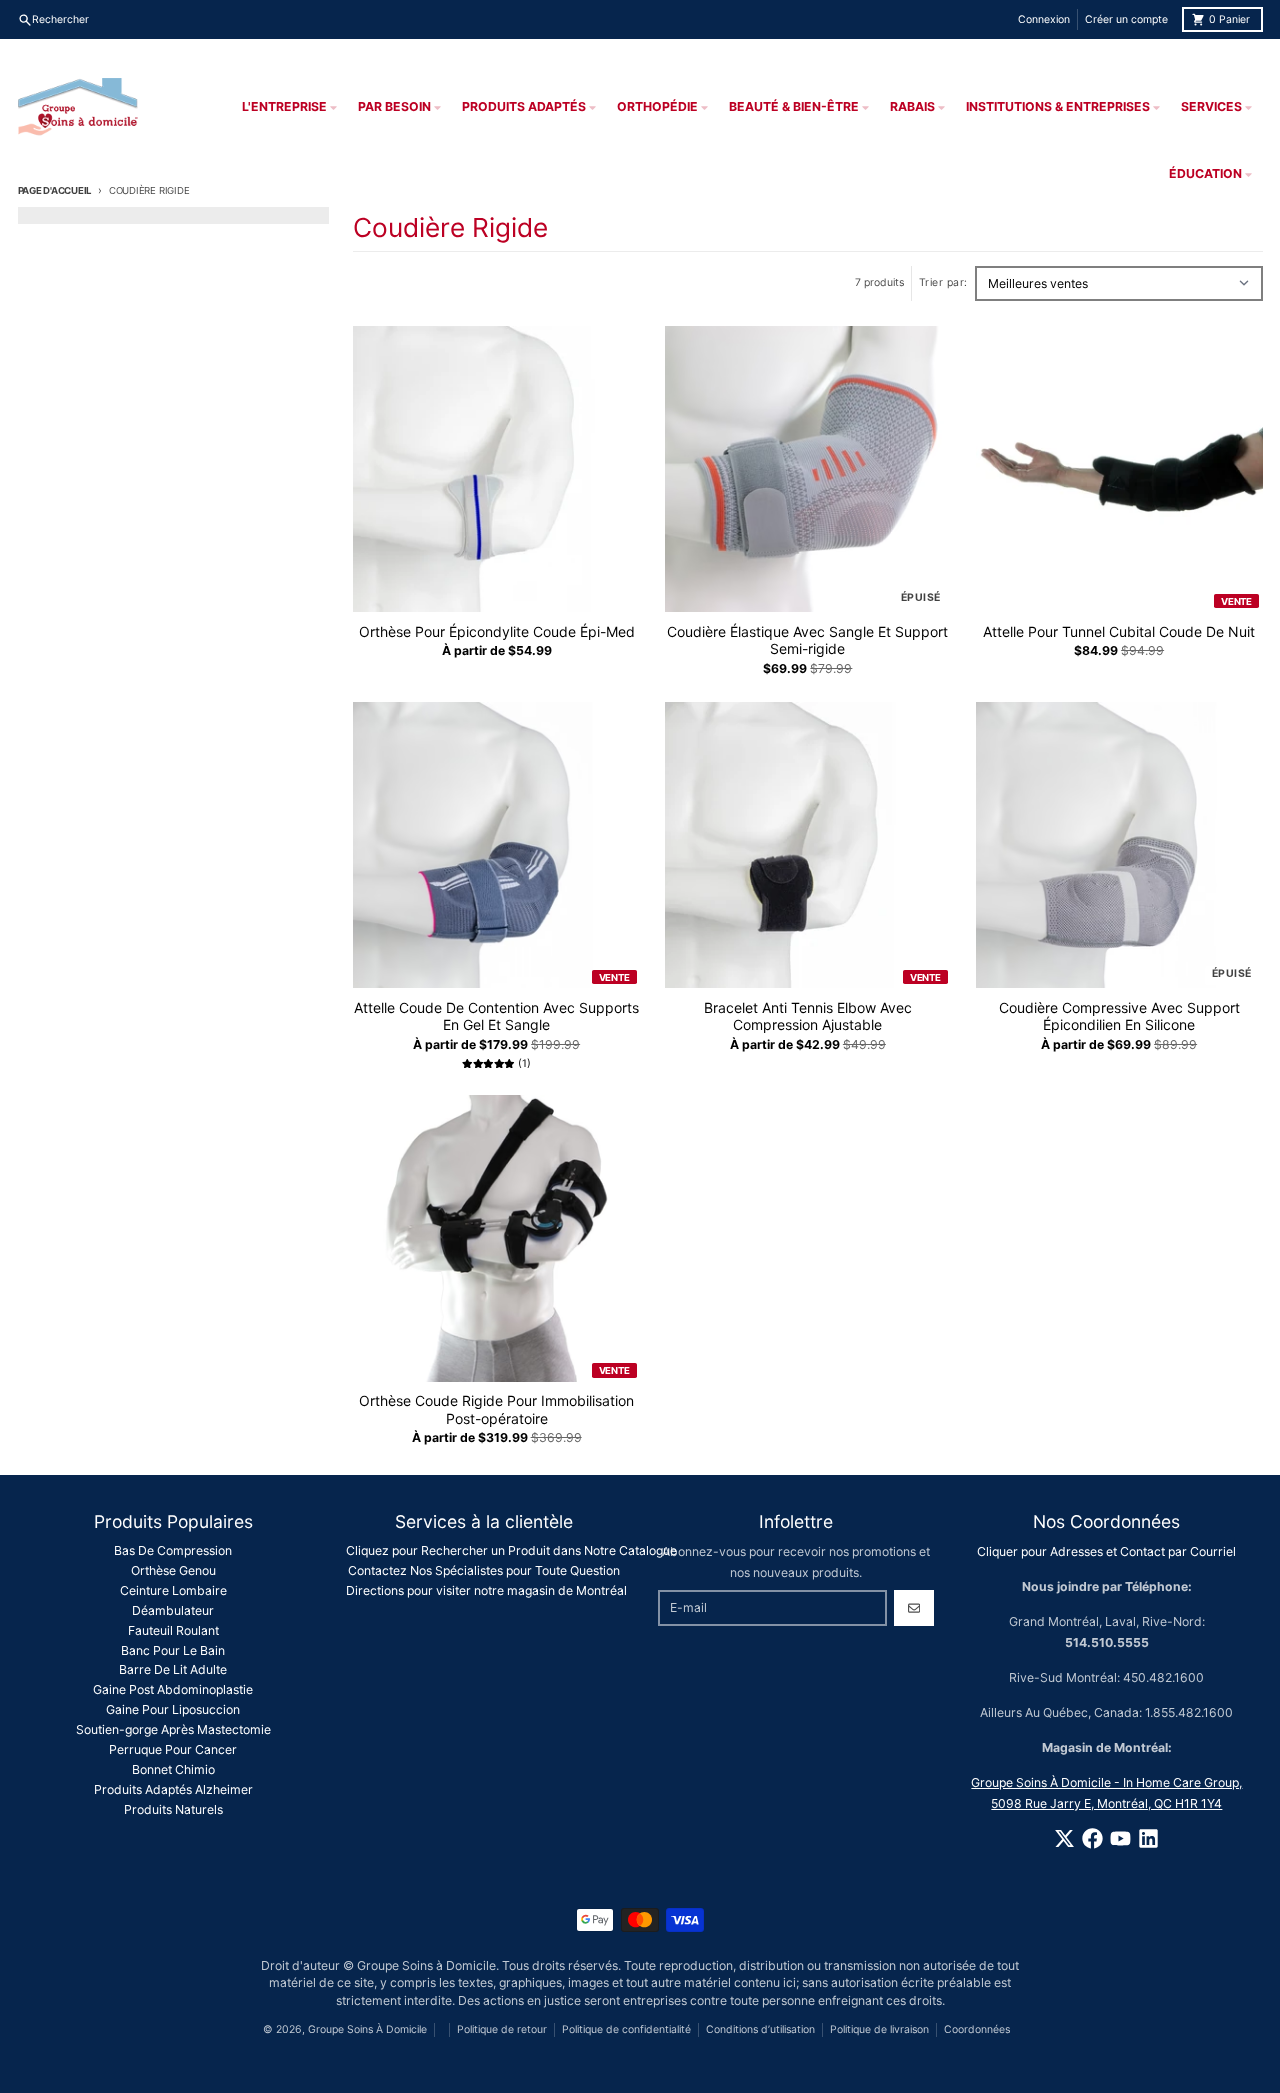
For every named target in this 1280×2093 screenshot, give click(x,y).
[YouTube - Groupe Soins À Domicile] (1120, 1838)
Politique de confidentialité (626, 2029)
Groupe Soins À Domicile (367, 2029)
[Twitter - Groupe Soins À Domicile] (1064, 1838)
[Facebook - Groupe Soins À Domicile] (1092, 1838)
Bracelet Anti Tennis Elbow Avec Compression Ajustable (808, 1016)
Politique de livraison (879, 2029)
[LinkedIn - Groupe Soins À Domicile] (1148, 1838)
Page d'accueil (55, 190)
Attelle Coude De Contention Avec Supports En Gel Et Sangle (496, 1016)
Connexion (1044, 19)
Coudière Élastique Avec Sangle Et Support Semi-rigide (807, 640)
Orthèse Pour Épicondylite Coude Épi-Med (497, 631)
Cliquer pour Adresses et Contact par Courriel (1106, 1551)
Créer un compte (1126, 19)
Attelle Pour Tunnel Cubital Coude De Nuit (1119, 631)
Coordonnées (977, 2029)
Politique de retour (502, 2029)
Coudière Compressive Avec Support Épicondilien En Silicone (1119, 1016)
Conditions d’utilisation (760, 2029)
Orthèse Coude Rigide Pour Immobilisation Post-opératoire (496, 1409)
